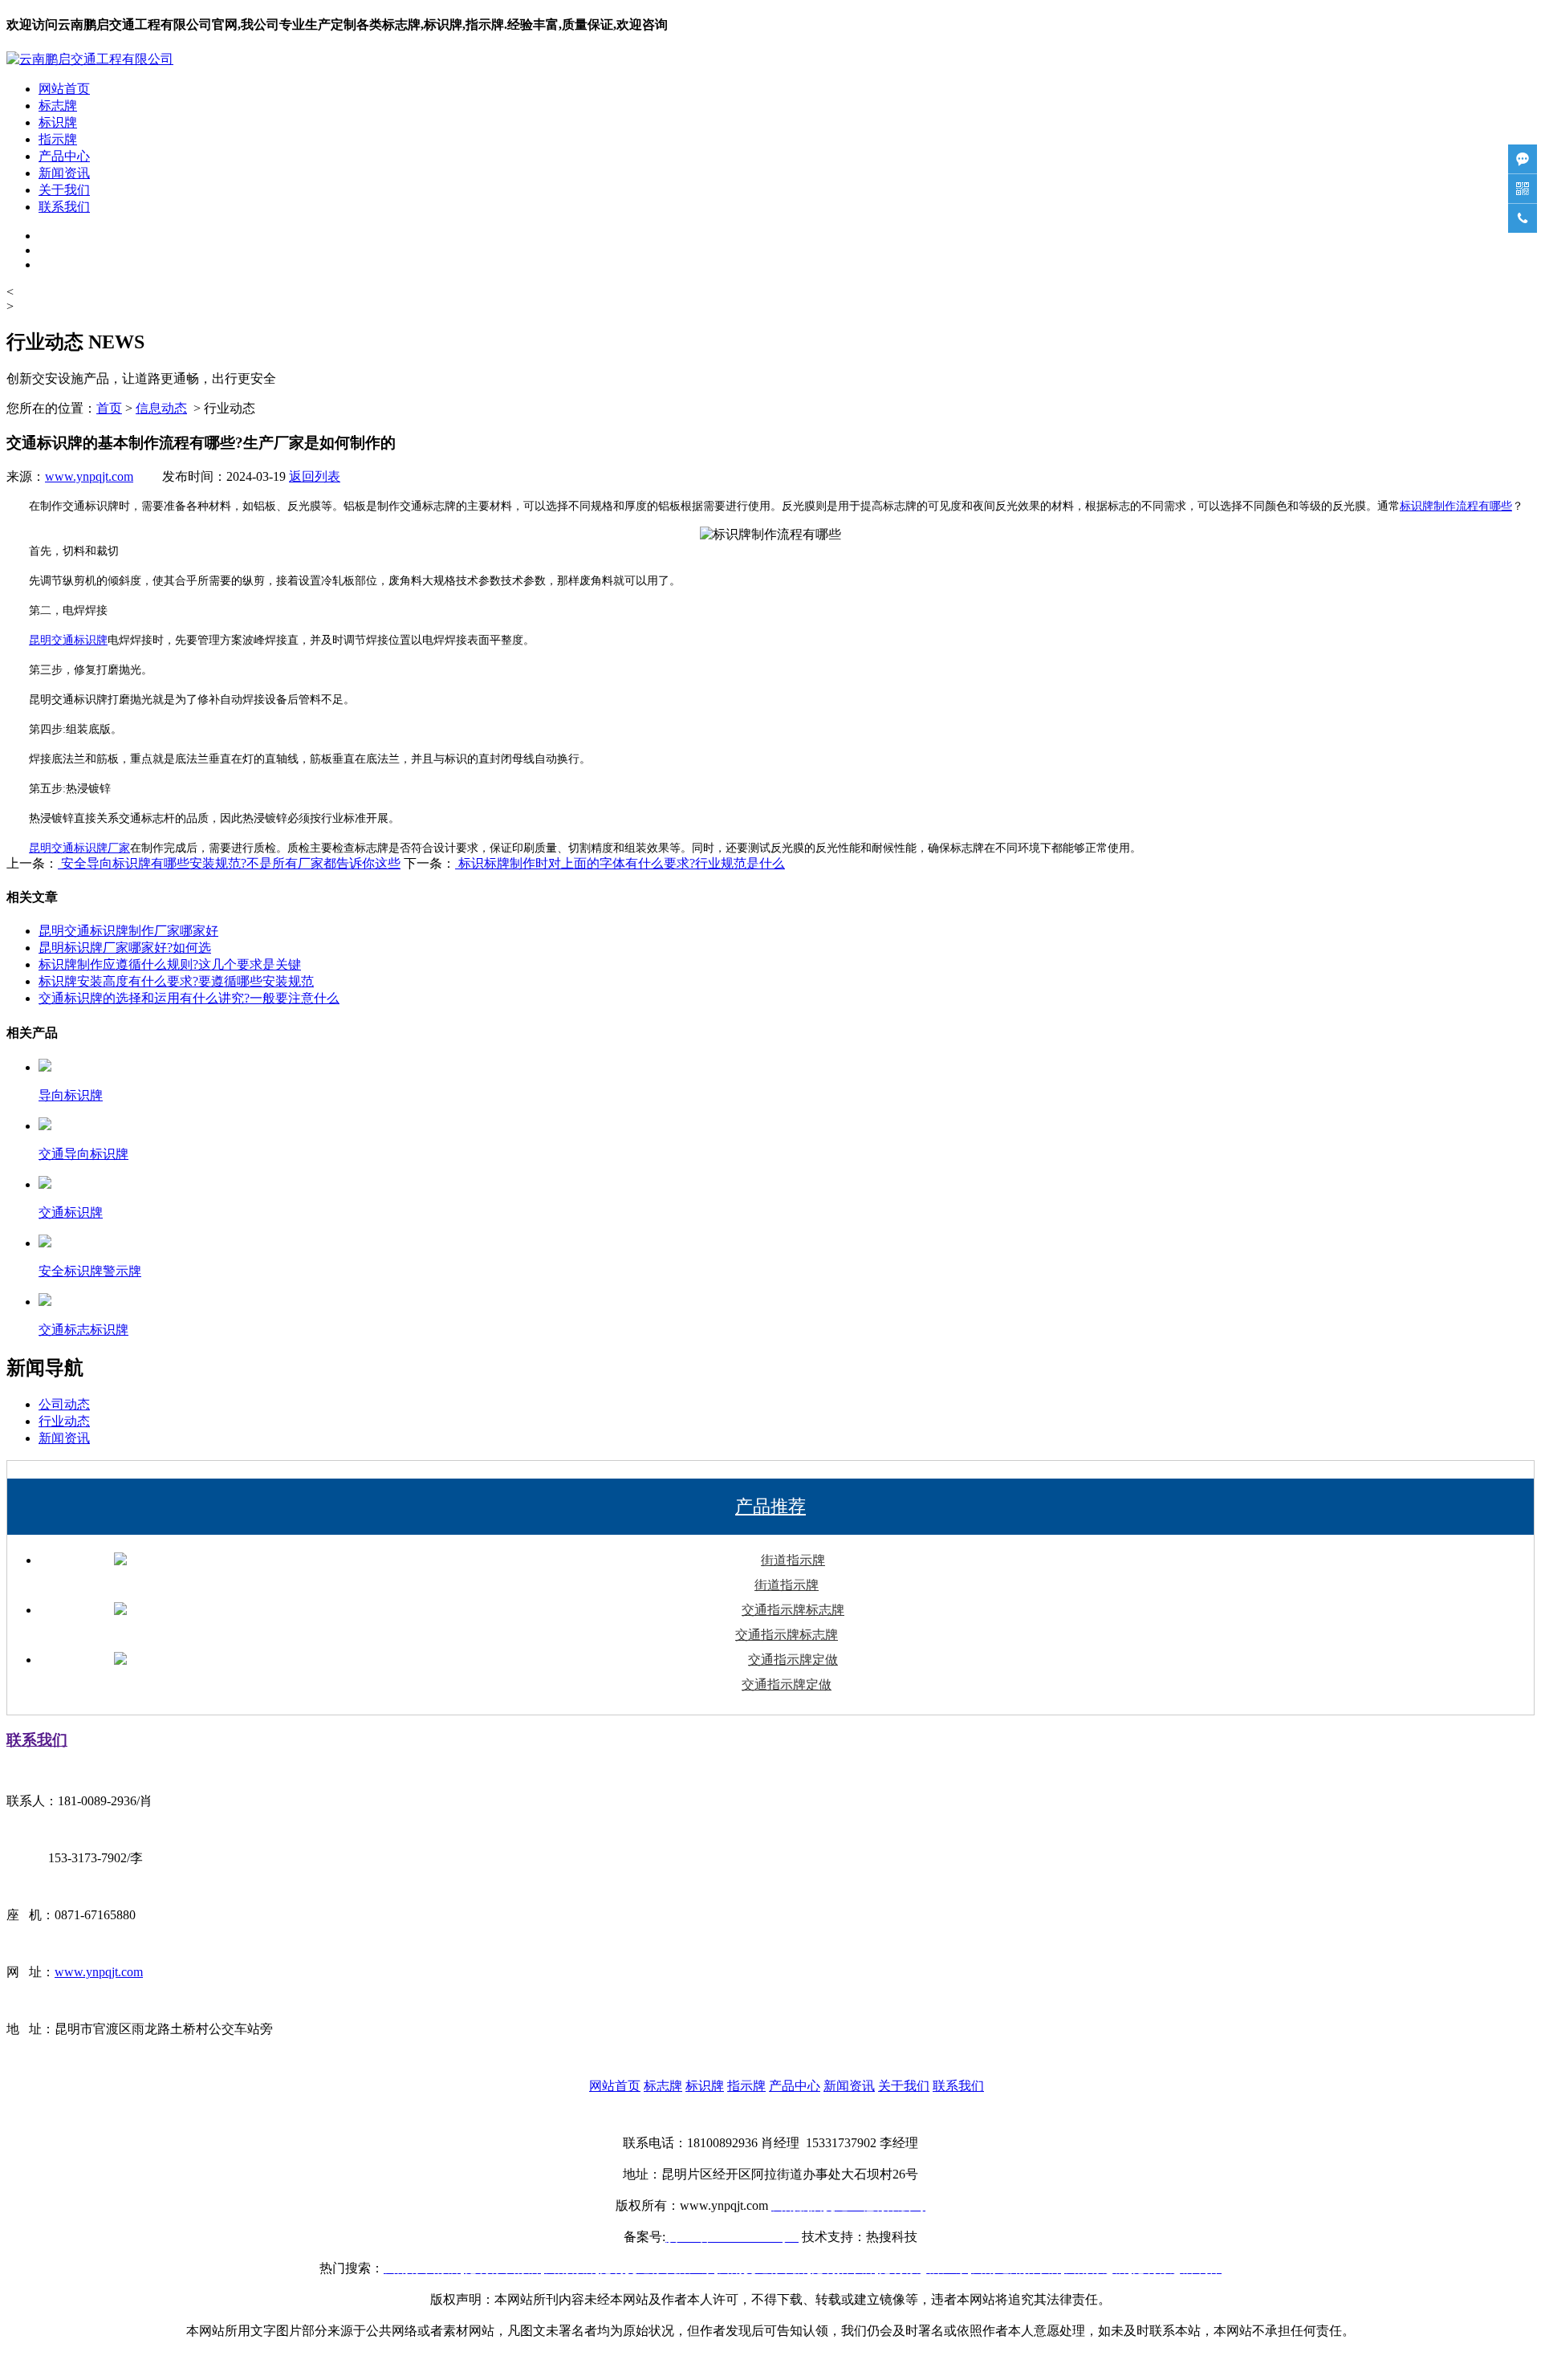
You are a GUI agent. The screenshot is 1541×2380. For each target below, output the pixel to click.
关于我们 (64, 190)
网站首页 (64, 89)
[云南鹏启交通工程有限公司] (90, 59)
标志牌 (58, 106)
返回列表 (315, 476)
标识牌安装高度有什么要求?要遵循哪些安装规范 (176, 981)
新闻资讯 (64, 173)
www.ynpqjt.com (89, 476)
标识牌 (58, 122)
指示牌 (58, 139)
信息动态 (161, 408)
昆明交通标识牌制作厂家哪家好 (128, 931)
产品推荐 (770, 1506)
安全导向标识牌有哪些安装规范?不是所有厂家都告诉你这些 (229, 863)
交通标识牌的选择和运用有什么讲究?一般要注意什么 (189, 998)
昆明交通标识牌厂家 (79, 848)
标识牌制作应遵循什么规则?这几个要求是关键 (170, 964)
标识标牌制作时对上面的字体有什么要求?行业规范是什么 (620, 863)
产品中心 (64, 156)
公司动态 (64, 1404)
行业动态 (64, 1421)
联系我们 (64, 207)
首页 (109, 408)
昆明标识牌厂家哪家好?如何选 (125, 948)
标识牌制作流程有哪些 (1456, 506)
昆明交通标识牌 (68, 640)
